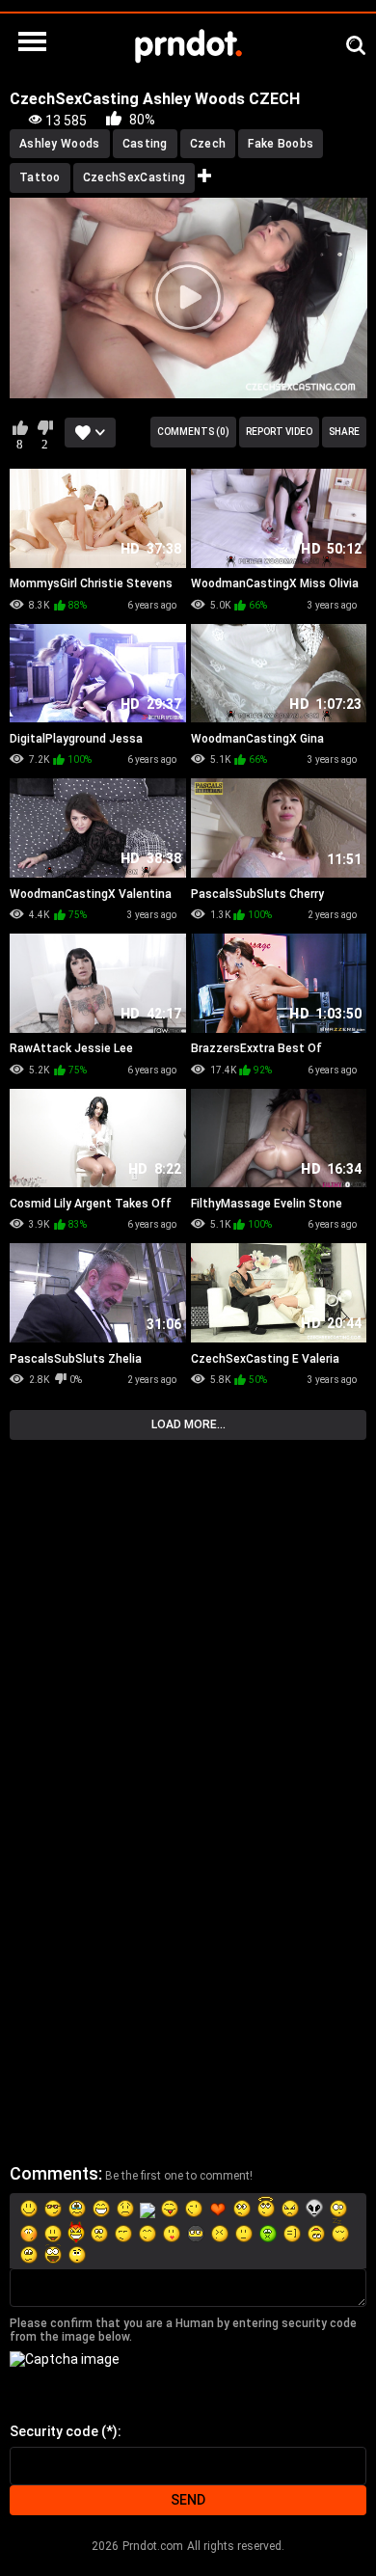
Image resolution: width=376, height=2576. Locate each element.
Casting (145, 144)
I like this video (20, 427)
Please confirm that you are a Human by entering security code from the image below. (183, 2330)
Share (344, 432)
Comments (54, 2173)
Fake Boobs (281, 144)
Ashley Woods (60, 144)
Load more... (188, 1424)
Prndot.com (153, 2546)
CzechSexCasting (134, 177)
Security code (54, 2431)
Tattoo (40, 177)
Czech (208, 144)
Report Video (279, 432)
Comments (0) (193, 432)
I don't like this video (45, 427)
